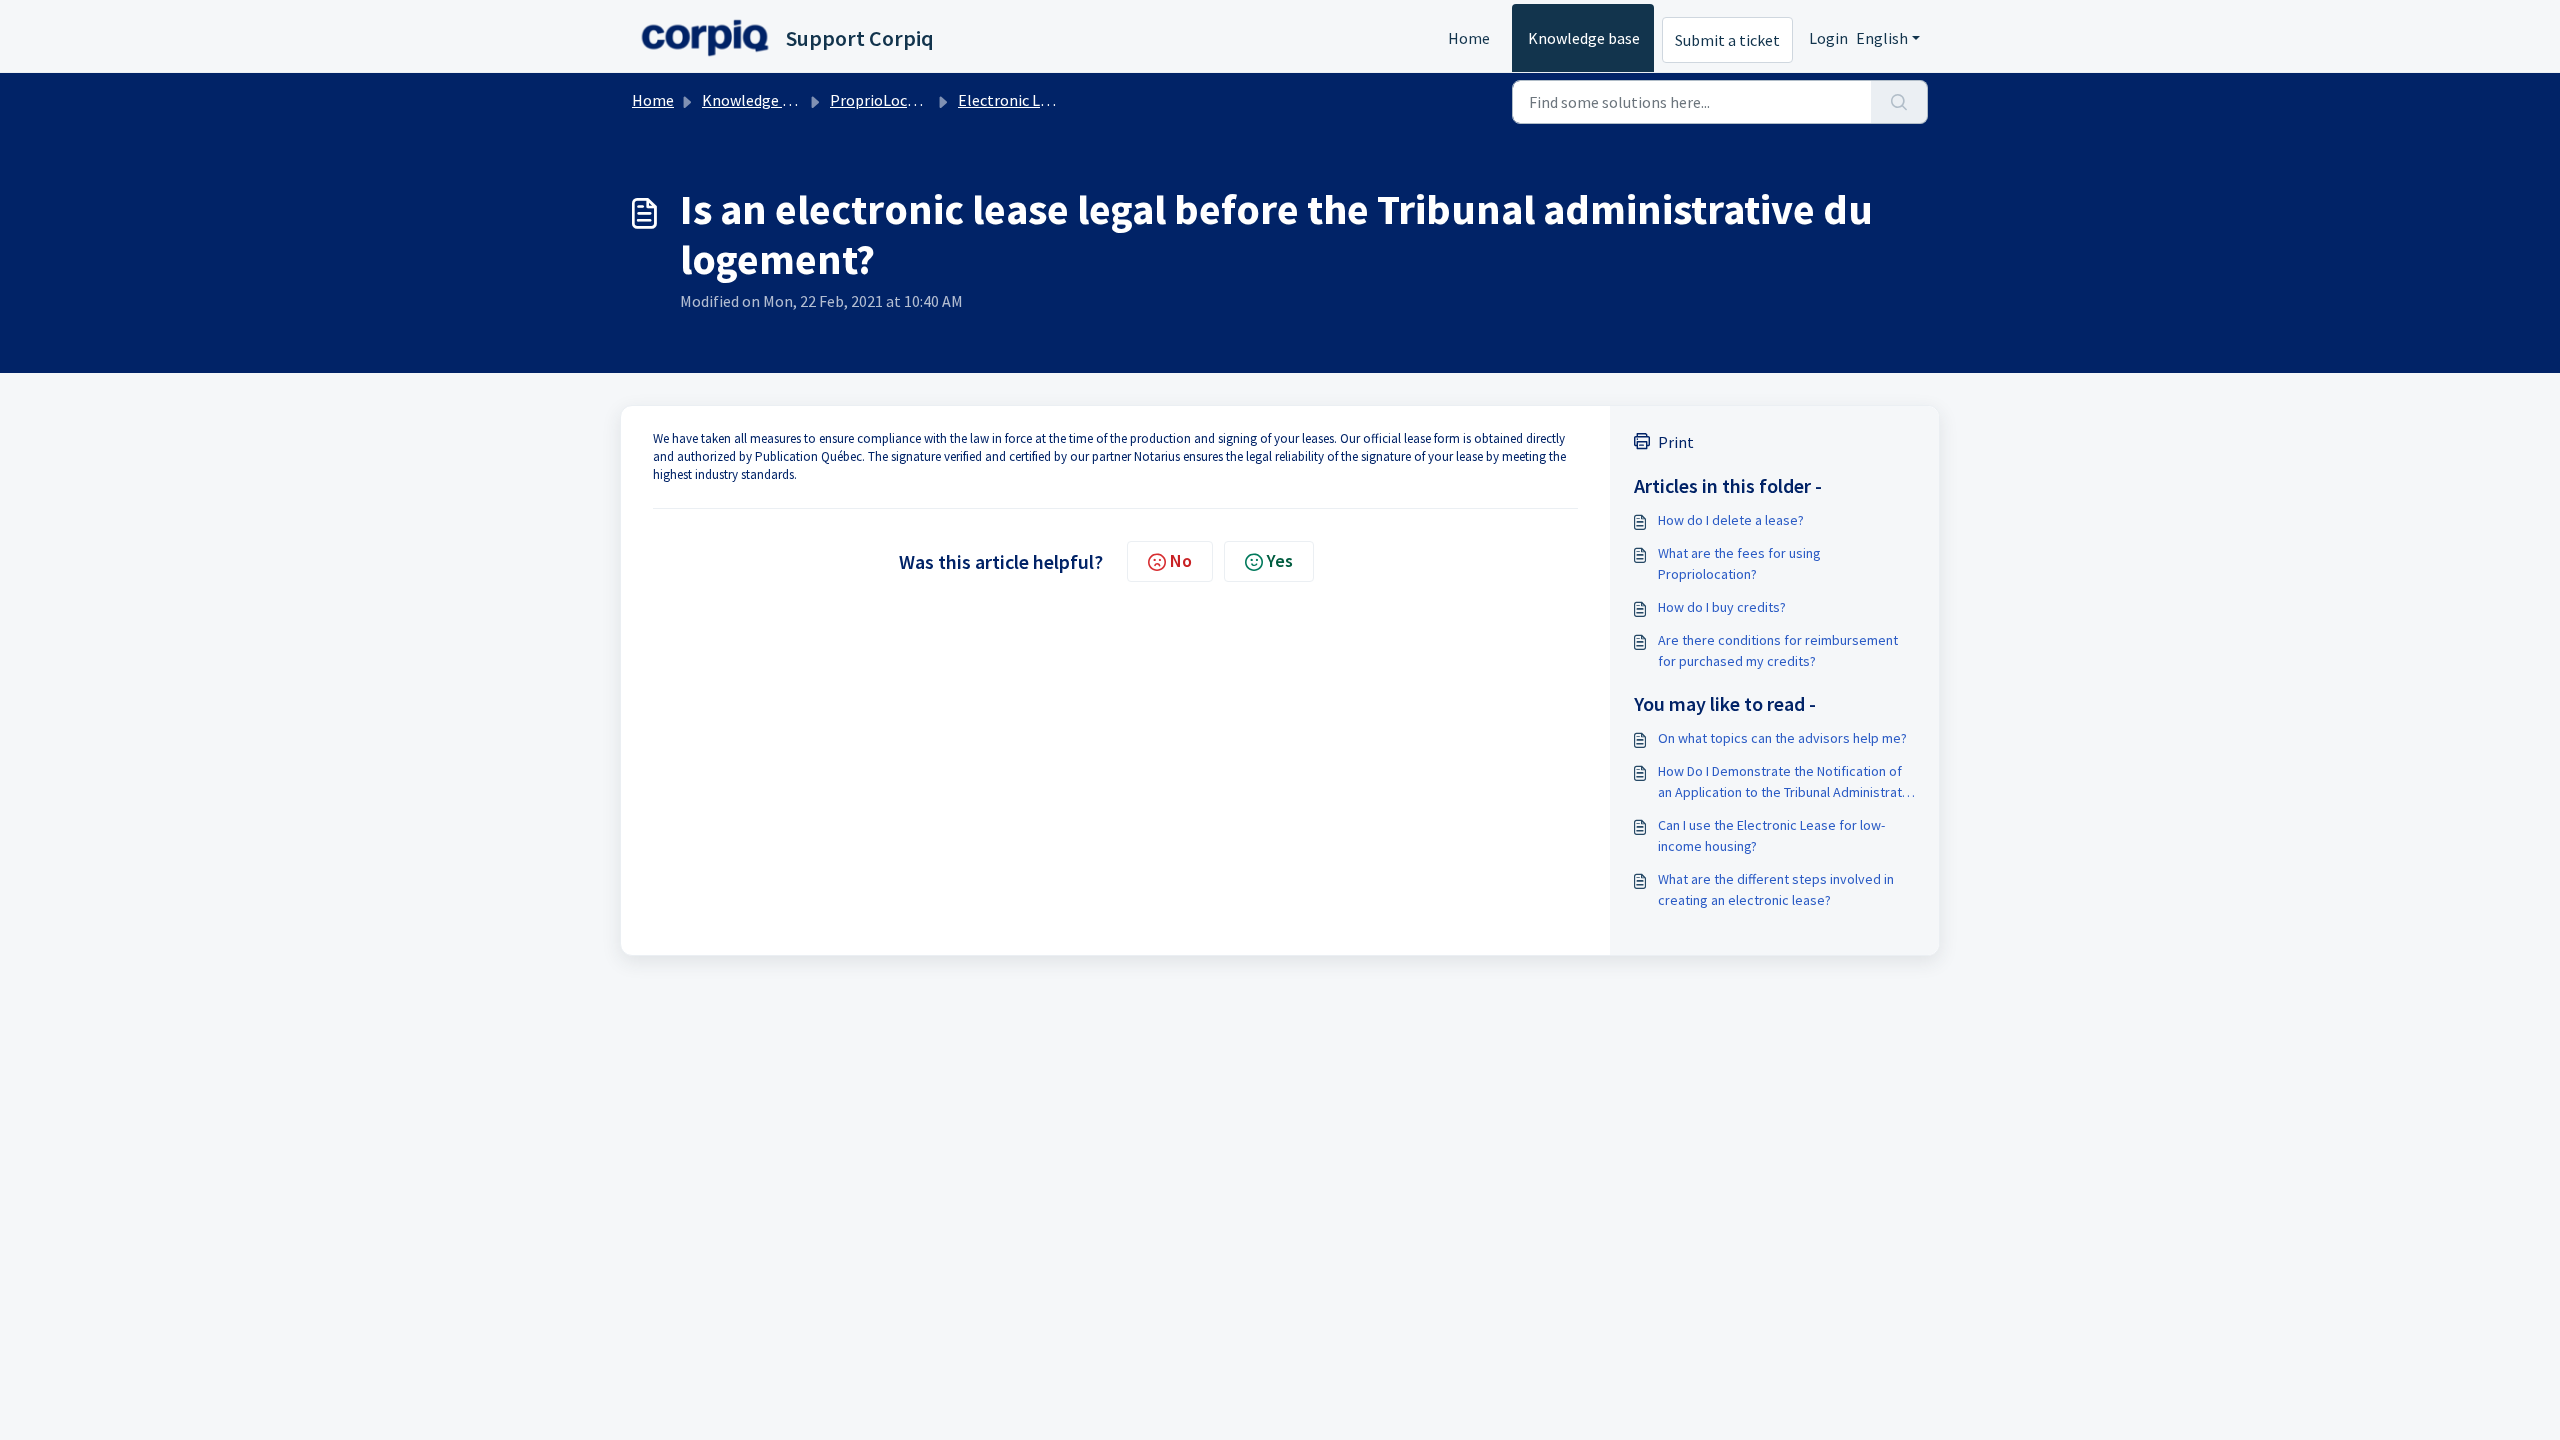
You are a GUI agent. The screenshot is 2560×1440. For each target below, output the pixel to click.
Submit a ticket (1727, 40)
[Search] (1899, 102)
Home (1469, 38)
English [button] (1882, 38)
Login (1828, 38)
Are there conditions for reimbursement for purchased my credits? (1778, 650)
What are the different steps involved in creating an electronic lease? (1776, 889)
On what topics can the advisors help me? (1782, 738)
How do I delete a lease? (1731, 520)
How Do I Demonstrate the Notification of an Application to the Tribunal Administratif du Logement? (1784, 782)
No (1181, 560)
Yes (1280, 560)
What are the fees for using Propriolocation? (1739, 563)
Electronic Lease (1014, 100)
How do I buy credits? (1722, 607)
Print (1676, 442)
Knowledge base (1584, 38)
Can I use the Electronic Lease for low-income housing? (1771, 835)
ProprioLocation (887, 100)
